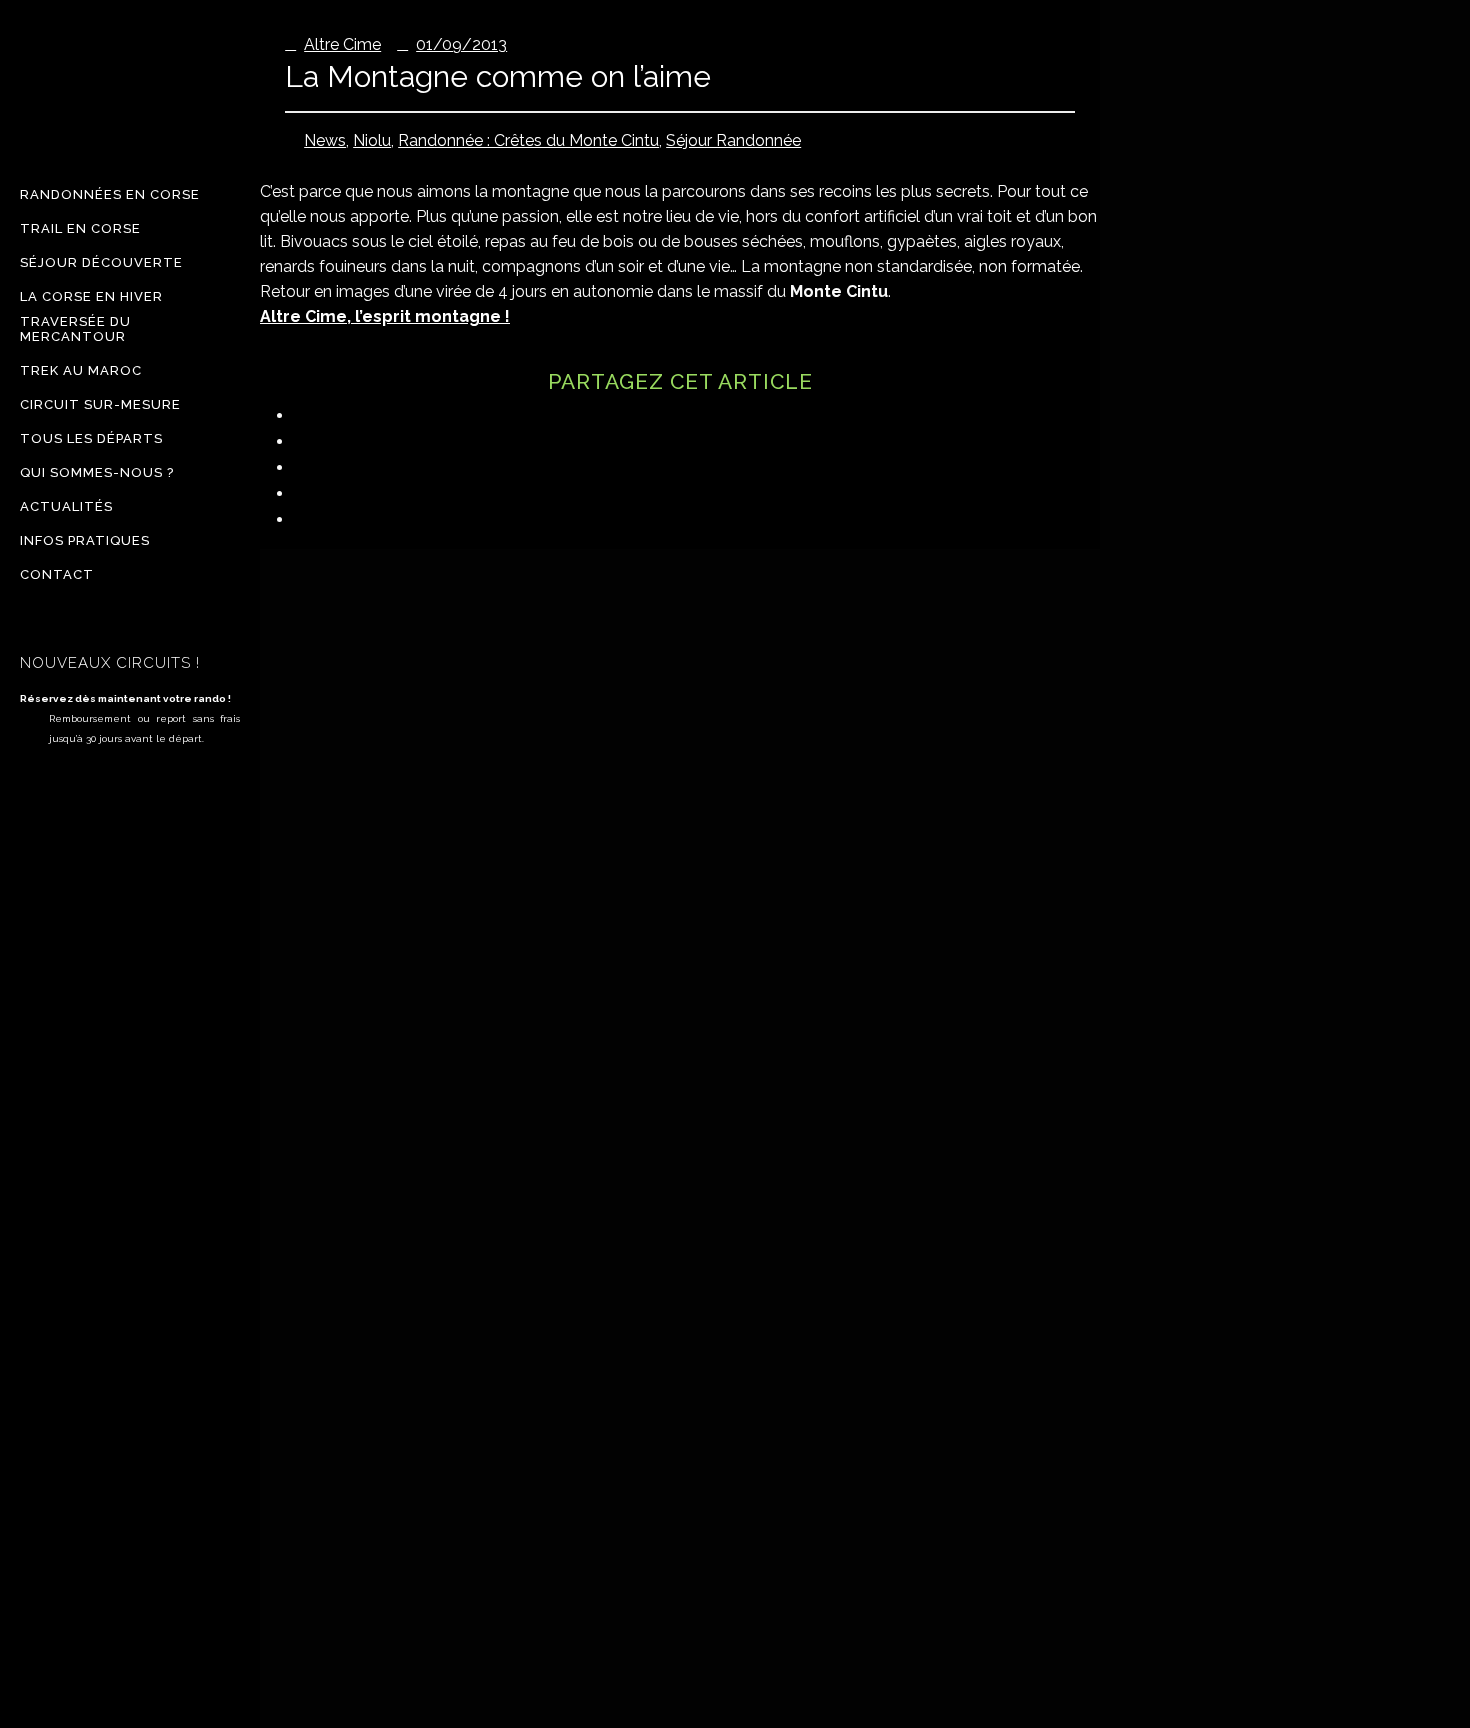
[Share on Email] (307, 519)
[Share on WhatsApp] (307, 493)
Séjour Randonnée (733, 140)
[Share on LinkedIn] (307, 441)
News (325, 140)
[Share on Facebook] (307, 415)
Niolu (372, 140)
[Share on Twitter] (307, 467)
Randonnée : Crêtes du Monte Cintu (528, 140)
